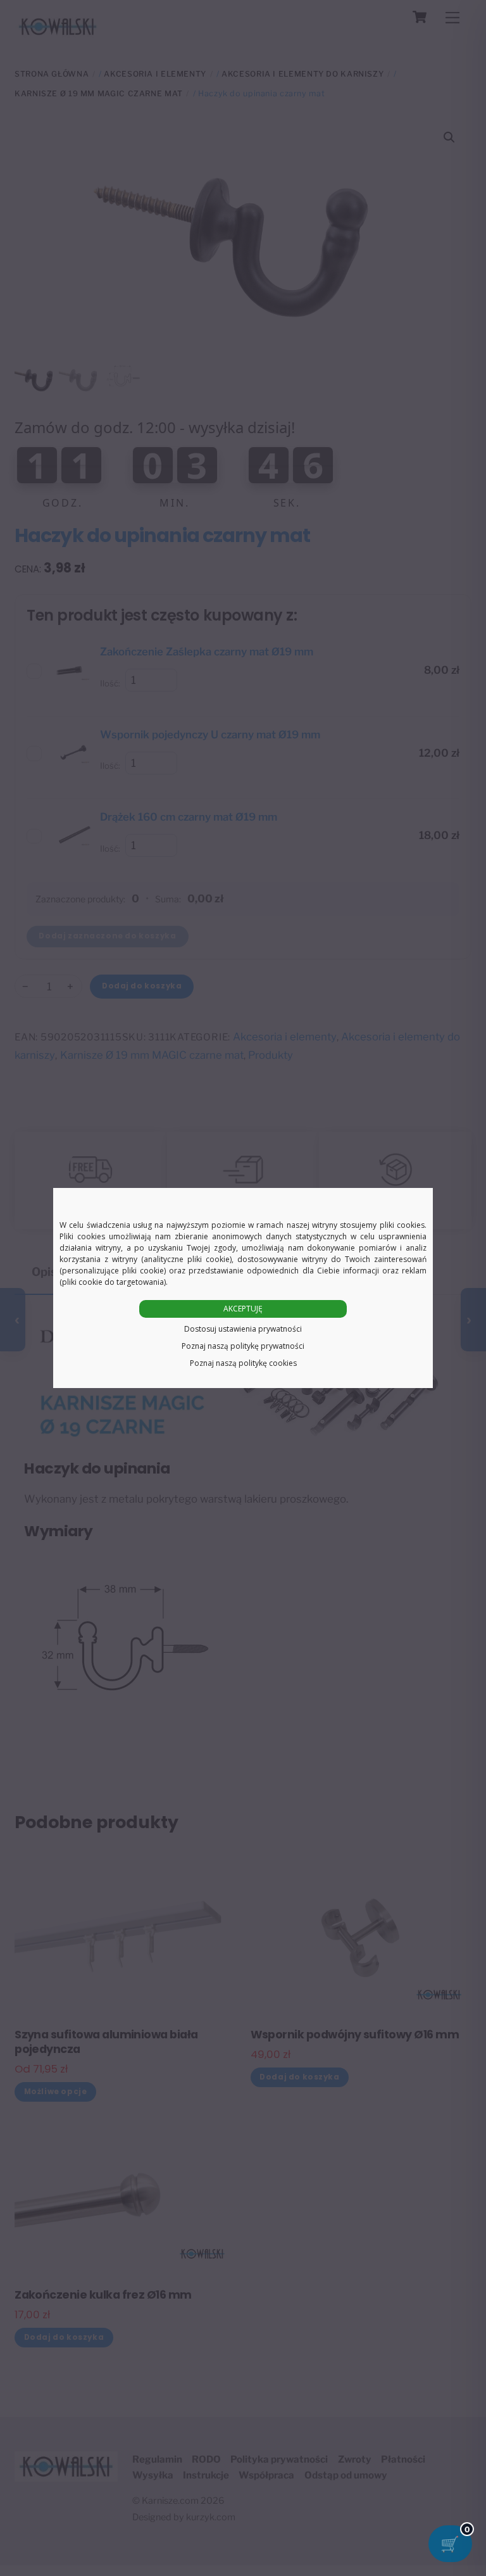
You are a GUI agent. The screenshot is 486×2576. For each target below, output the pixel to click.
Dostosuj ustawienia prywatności (243, 1329)
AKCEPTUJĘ (243, 1309)
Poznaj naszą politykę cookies (243, 1363)
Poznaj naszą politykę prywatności (243, 1346)
